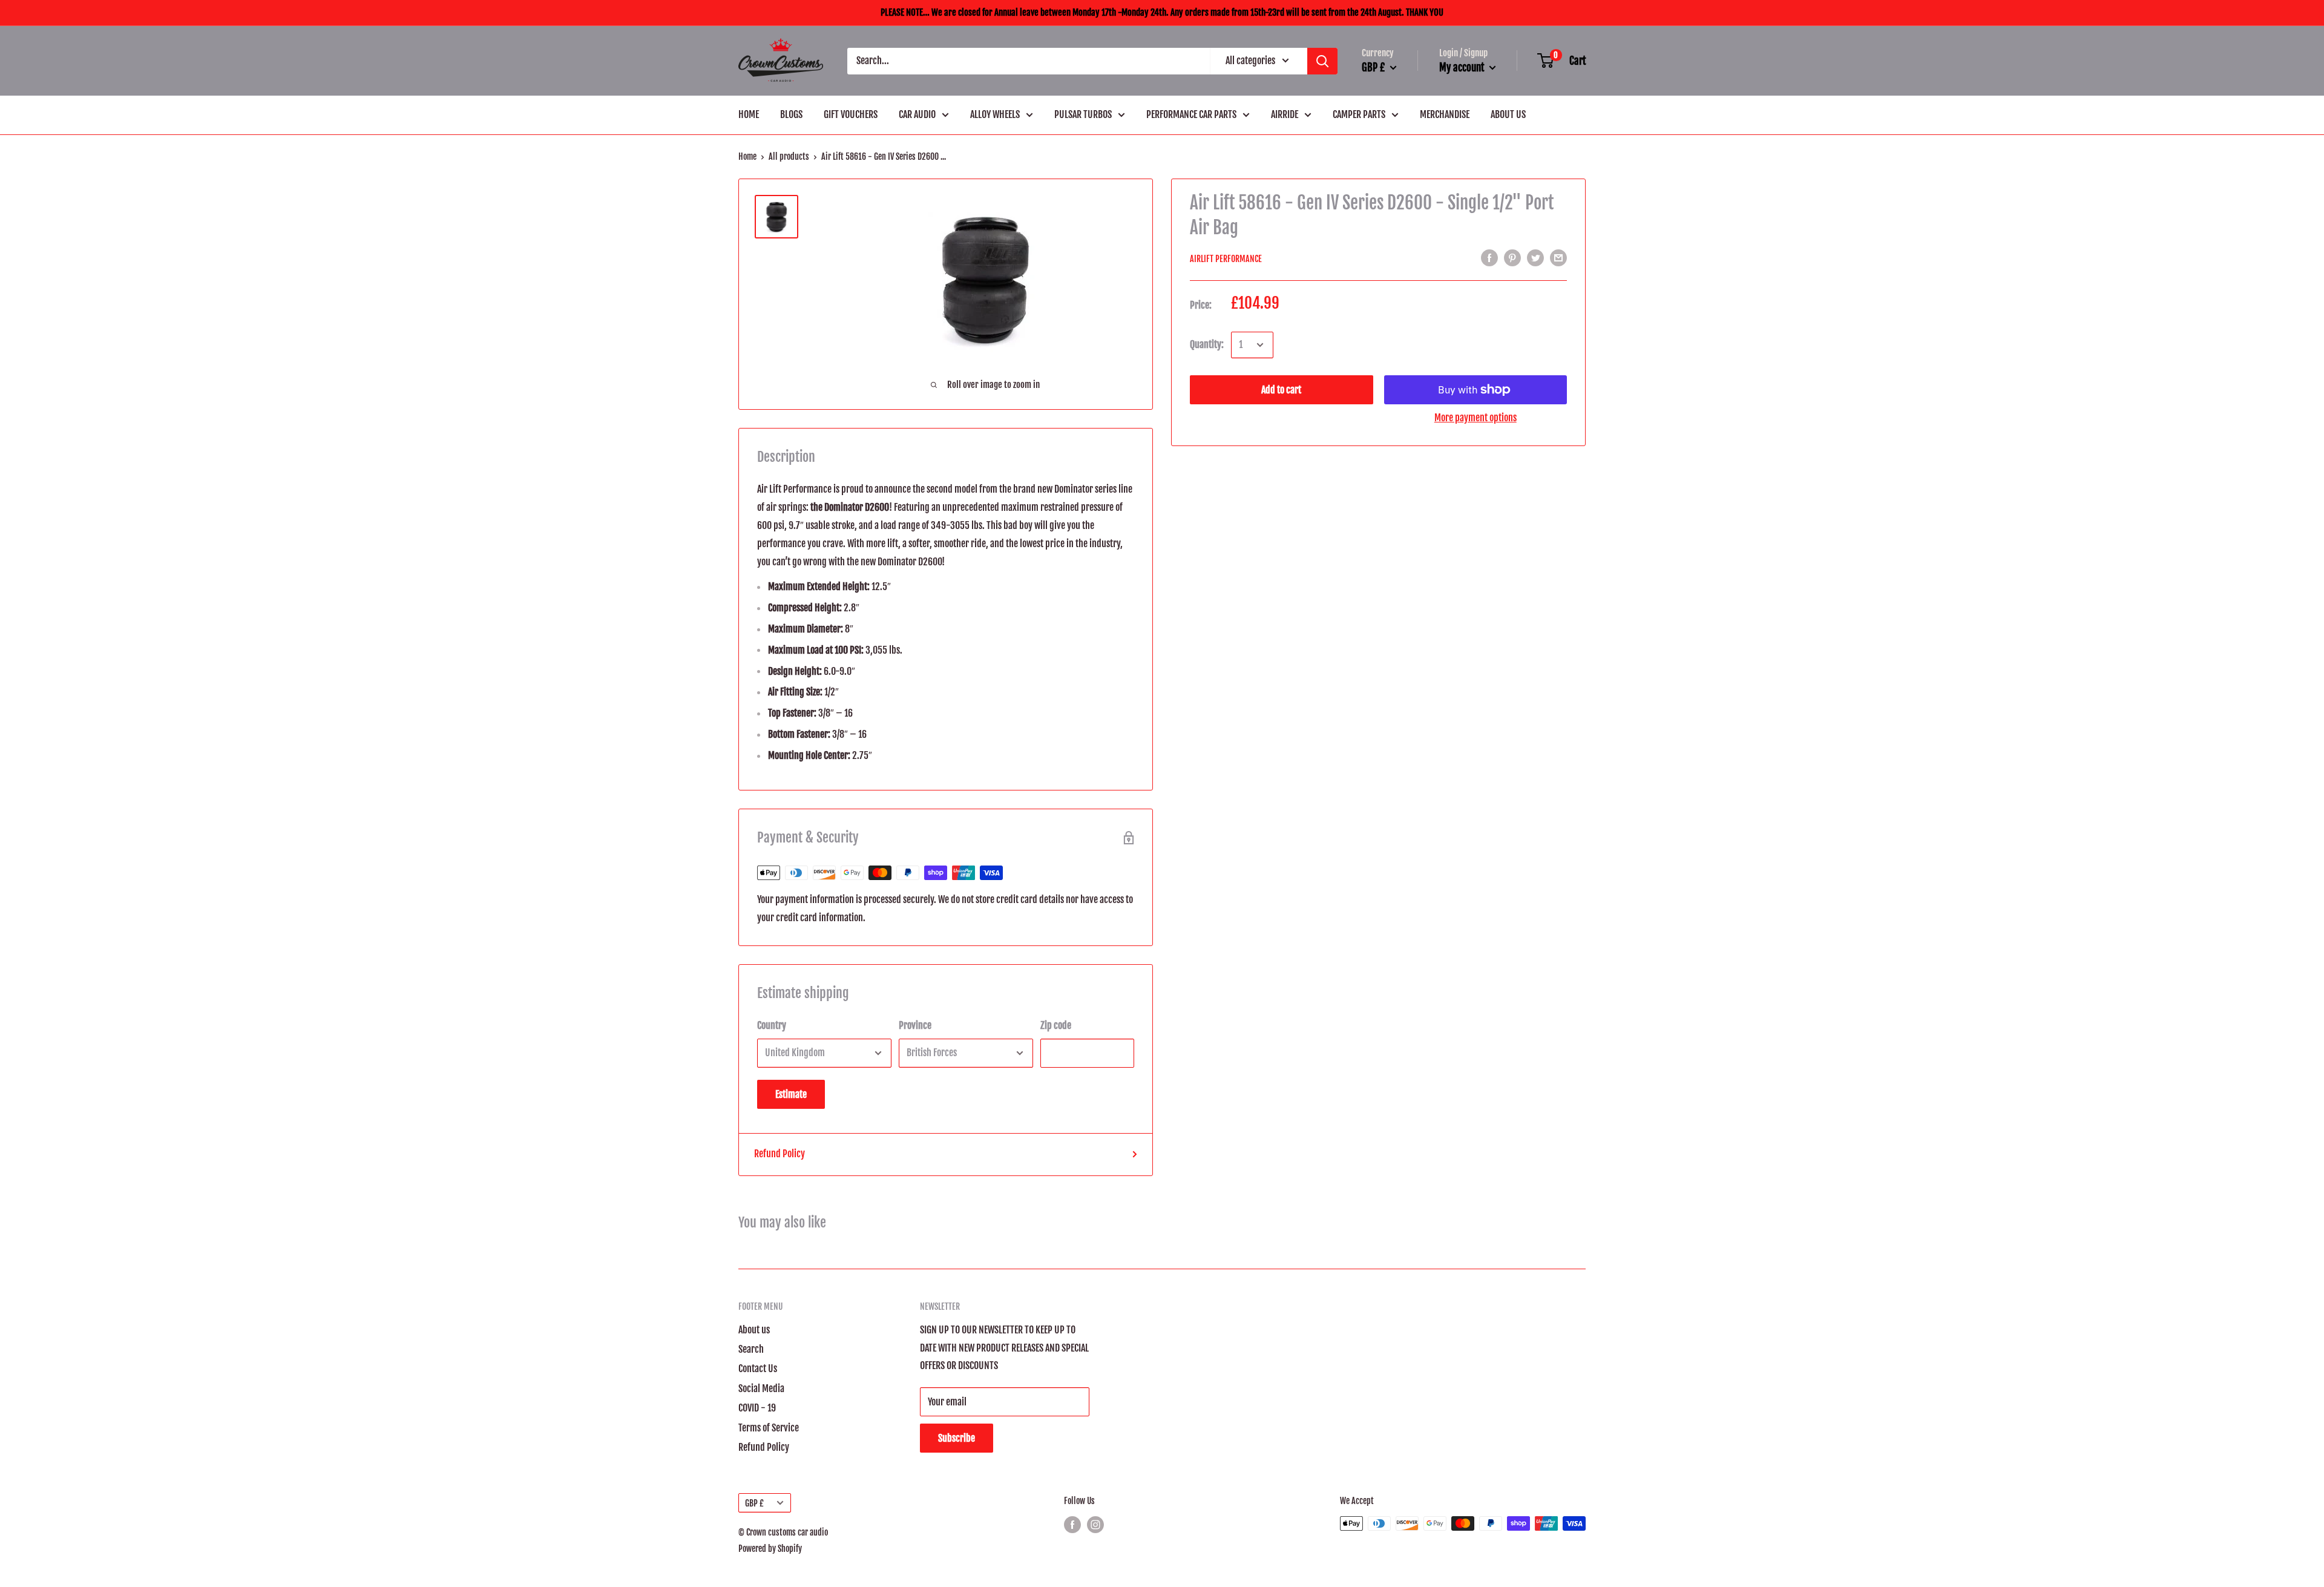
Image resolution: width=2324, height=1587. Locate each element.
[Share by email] (1558, 258)
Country (772, 1025)
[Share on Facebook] (1489, 258)
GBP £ (754, 1503)
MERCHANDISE (1445, 114)
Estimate (791, 1094)
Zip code (1056, 1025)
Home (747, 156)
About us (754, 1330)
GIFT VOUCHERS (851, 114)
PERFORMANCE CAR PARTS (1191, 114)
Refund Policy (780, 1154)
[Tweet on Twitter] (1535, 258)
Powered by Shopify (770, 1549)
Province (915, 1025)
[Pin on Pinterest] (1512, 258)
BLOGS (791, 114)
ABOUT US (1508, 114)
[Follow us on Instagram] (1095, 1525)
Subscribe (957, 1438)
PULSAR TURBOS (1083, 114)
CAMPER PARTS (1359, 114)
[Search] (1322, 61)
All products (789, 156)
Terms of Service (769, 1428)
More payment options (1475, 418)
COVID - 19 (757, 1408)
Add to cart (1281, 390)
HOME (749, 114)
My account (1463, 67)
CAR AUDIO (917, 114)
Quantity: (1207, 344)
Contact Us (758, 1368)
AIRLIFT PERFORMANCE (1226, 259)
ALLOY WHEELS (995, 114)
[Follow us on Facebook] (1072, 1525)
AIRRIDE (1285, 114)
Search (751, 1349)
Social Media (761, 1388)
